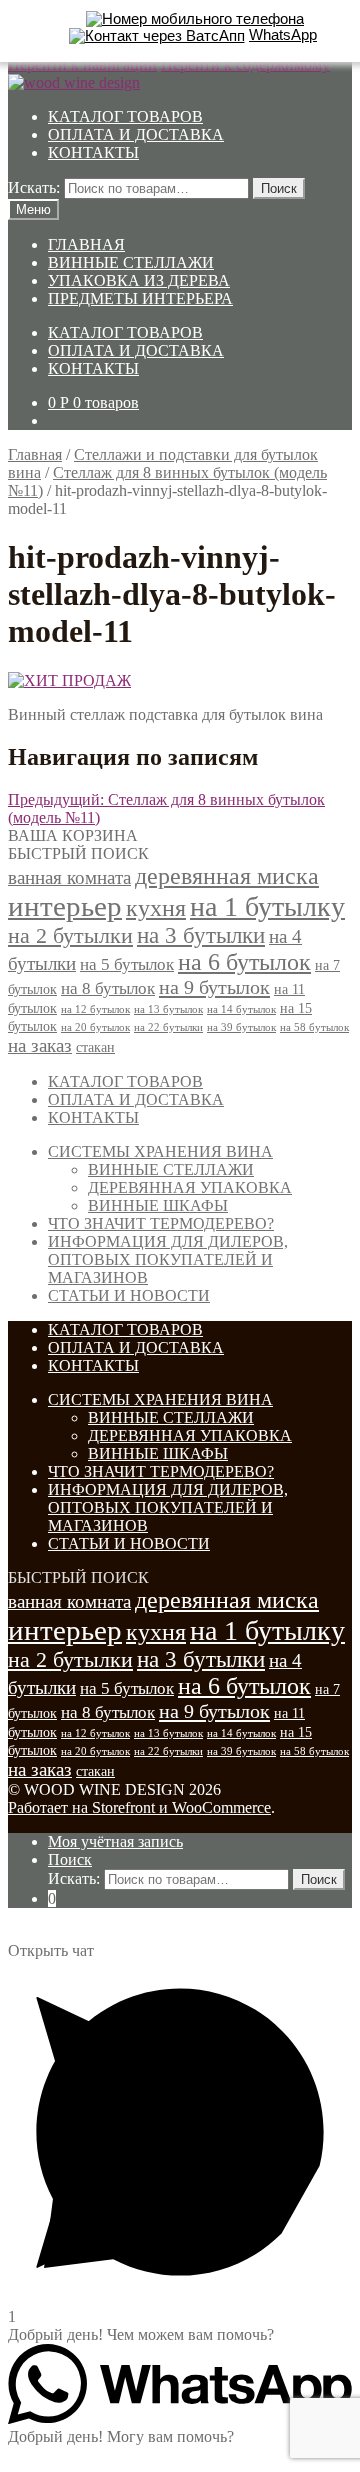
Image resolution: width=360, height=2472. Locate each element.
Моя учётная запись (115, 1841)
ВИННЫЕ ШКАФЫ (158, 1205)
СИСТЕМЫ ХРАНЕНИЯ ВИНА (160, 1151)
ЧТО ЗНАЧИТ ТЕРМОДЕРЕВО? (161, 1223)
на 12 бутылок (95, 1009)
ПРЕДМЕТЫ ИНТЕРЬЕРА (140, 298)
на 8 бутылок (108, 988)
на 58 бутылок (314, 1027)
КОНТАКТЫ (93, 152)
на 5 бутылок (127, 964)
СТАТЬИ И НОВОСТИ (129, 1295)
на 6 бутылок (244, 962)
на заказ (40, 1045)
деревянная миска (227, 876)
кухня (156, 908)
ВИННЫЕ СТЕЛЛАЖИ (131, 262)
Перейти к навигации (82, 64)
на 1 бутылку (267, 906)
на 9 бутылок (214, 987)
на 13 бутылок (168, 1009)
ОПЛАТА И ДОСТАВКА (136, 134)
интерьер (65, 906)
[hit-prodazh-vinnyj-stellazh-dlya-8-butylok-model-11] (69, 680)
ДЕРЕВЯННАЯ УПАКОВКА (190, 1187)
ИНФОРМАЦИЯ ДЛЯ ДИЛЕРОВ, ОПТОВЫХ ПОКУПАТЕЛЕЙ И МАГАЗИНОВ (168, 1259)
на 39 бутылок (241, 1027)
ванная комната (69, 877)
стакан (95, 1047)
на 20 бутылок (95, 1027)
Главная (35, 454)
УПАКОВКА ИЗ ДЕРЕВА (139, 280)
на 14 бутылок (241, 1009)
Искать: (34, 187)
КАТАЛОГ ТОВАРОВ (125, 116)
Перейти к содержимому (245, 64)
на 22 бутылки (168, 1027)
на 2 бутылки (70, 936)
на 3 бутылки (201, 935)
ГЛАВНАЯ (86, 244)
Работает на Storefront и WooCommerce (139, 1807)
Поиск (279, 188)
